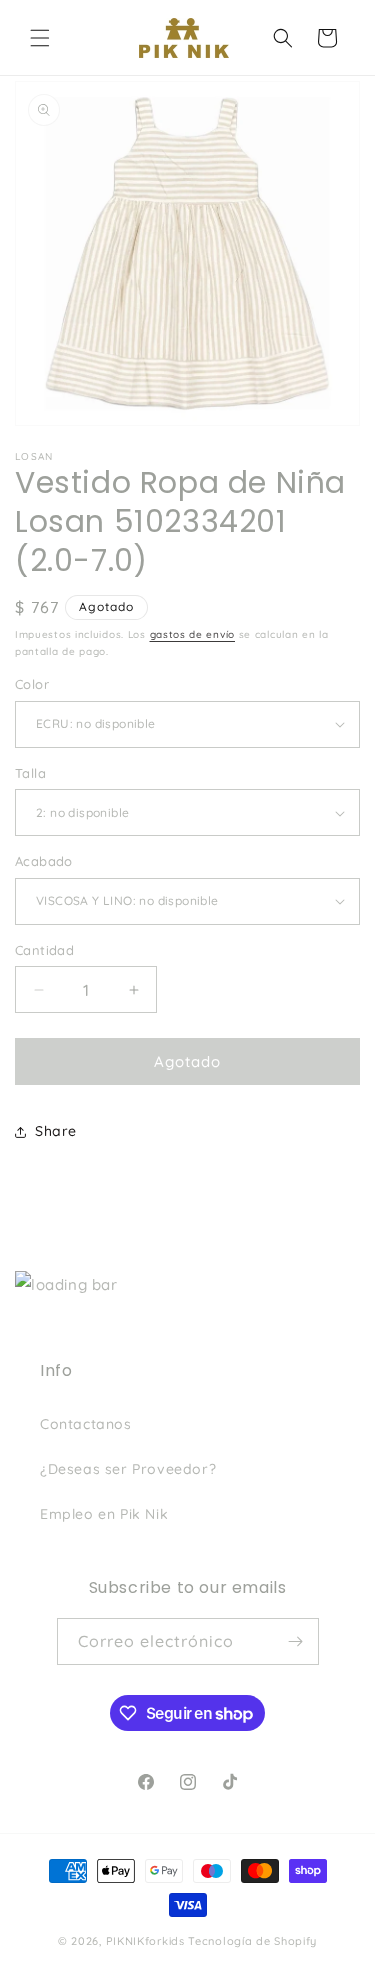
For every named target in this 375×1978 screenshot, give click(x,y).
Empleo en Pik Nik (104, 1514)
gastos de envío (193, 634)
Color (32, 684)
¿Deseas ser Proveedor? (128, 1469)
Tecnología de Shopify (252, 1941)
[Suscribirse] (296, 1641)
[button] (40, 38)
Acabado (44, 861)
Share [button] (56, 1131)
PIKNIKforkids (145, 1941)
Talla (30, 773)
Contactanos (86, 1424)
